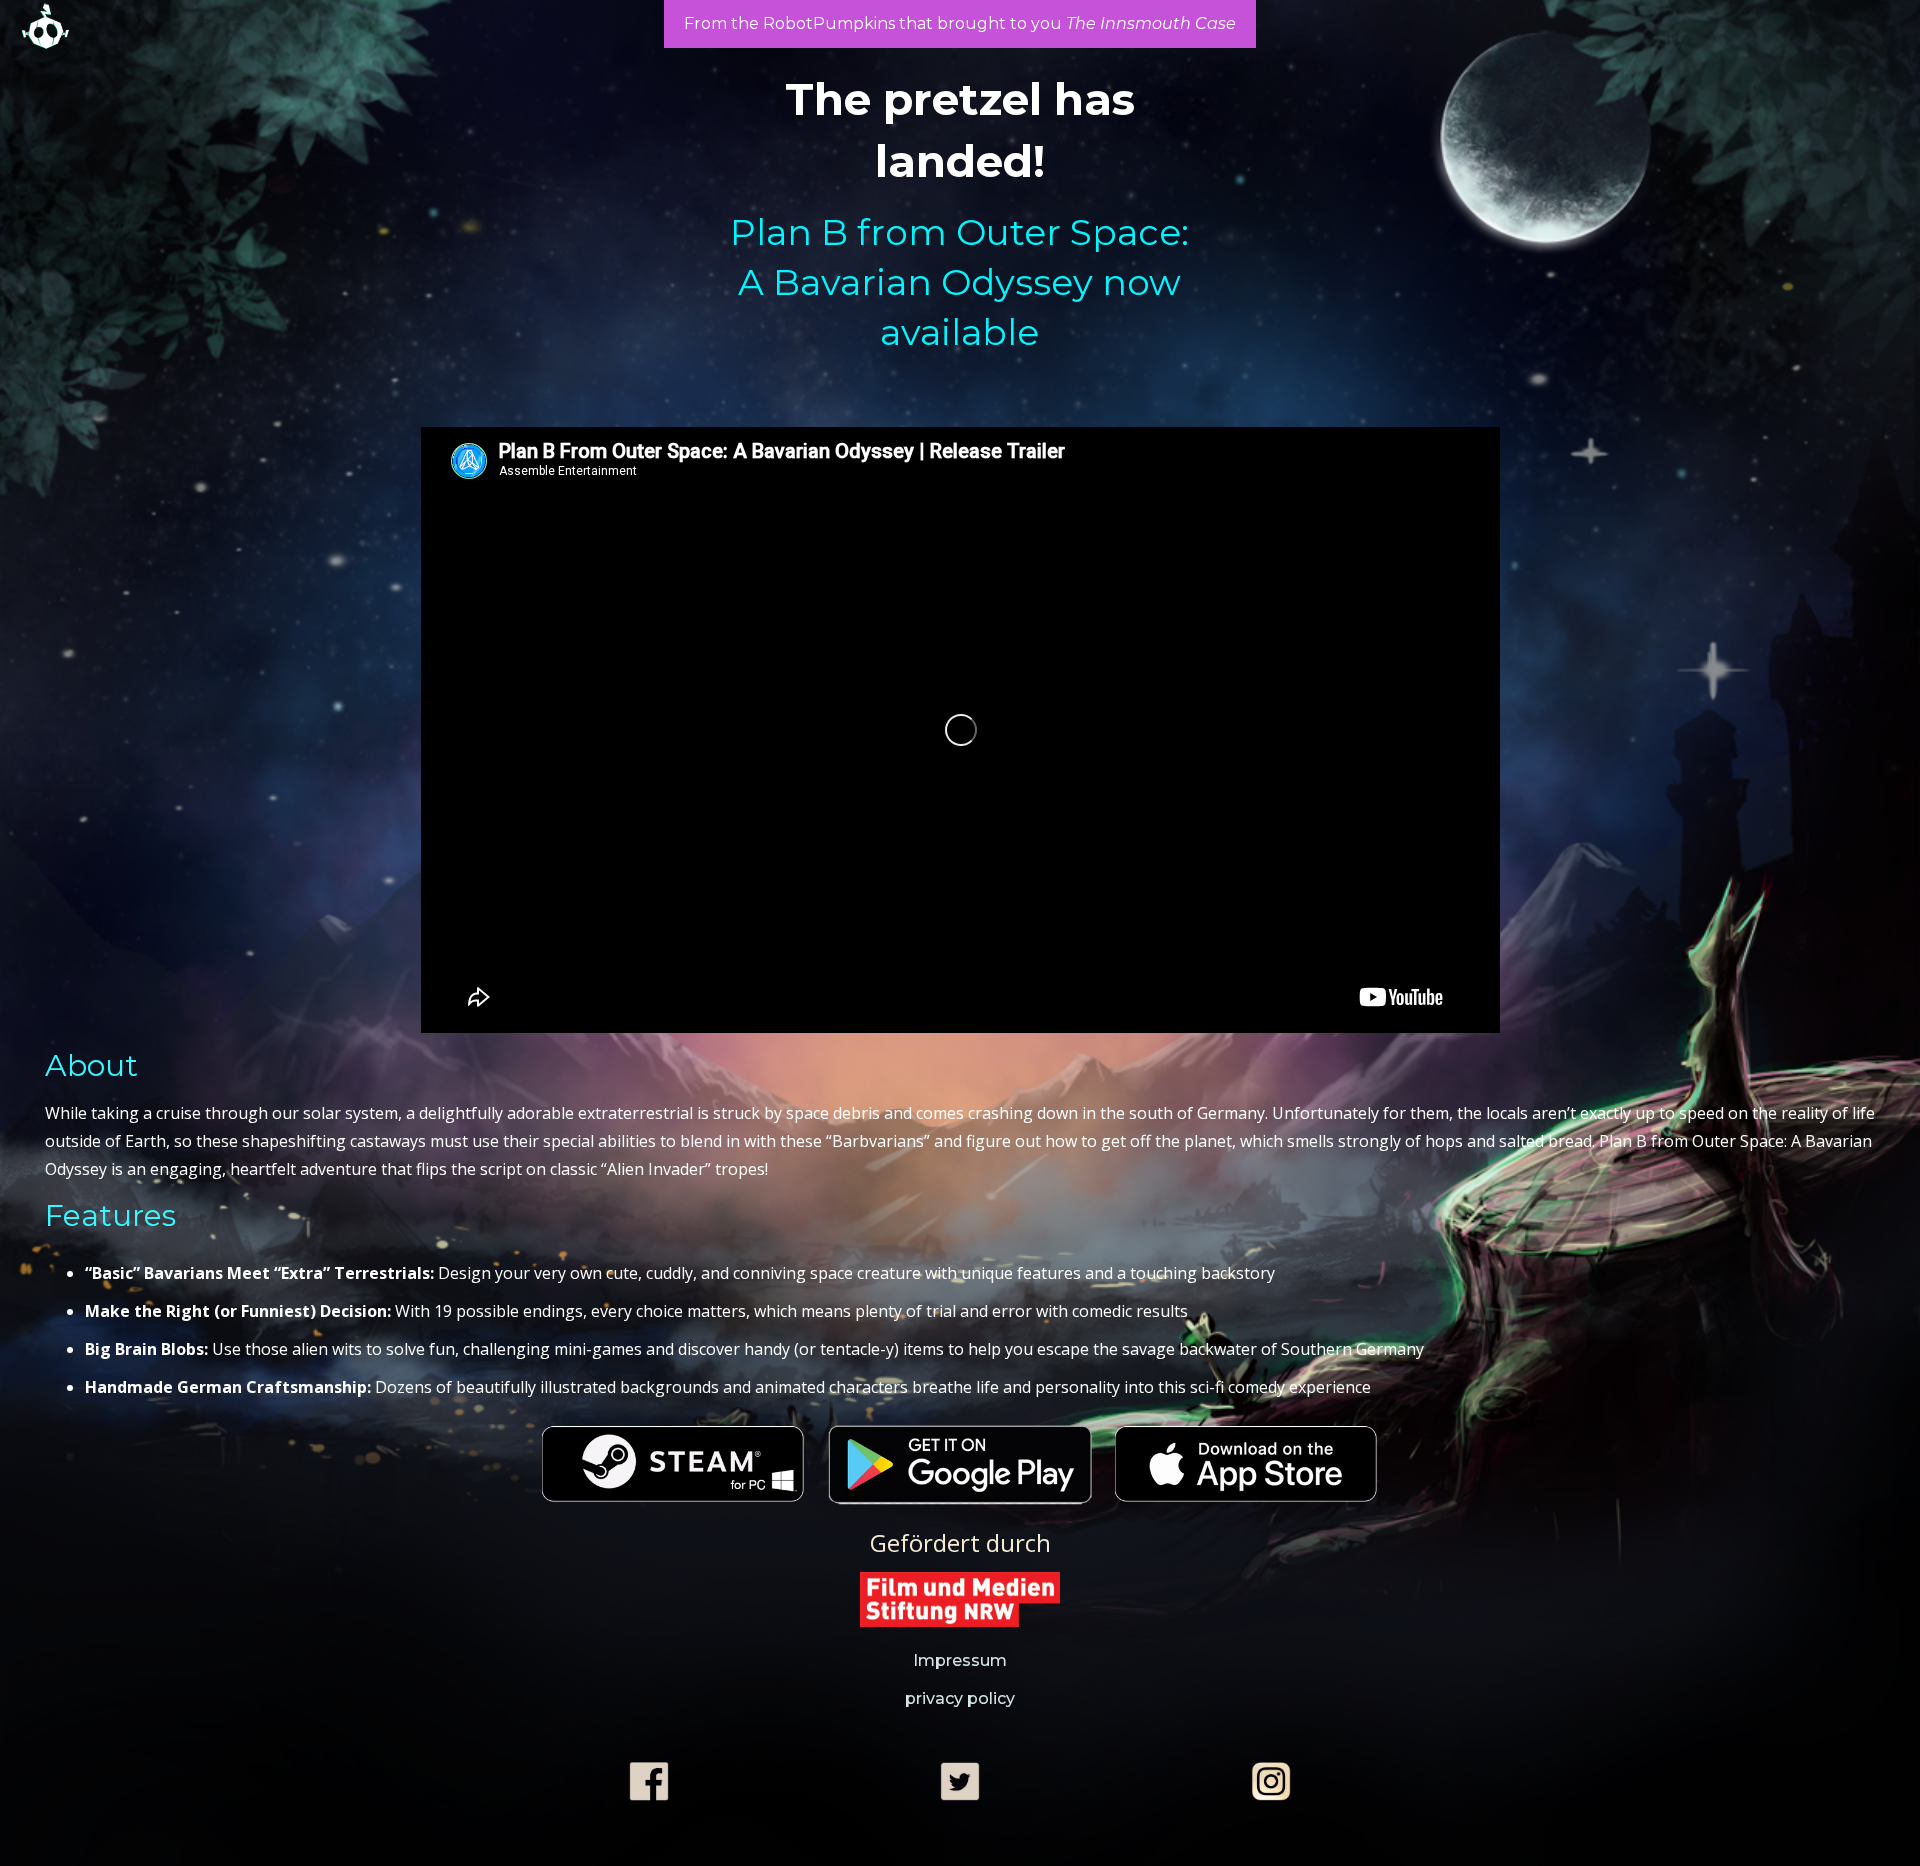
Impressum (960, 1660)
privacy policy (960, 1698)
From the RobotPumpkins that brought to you (960, 23)
